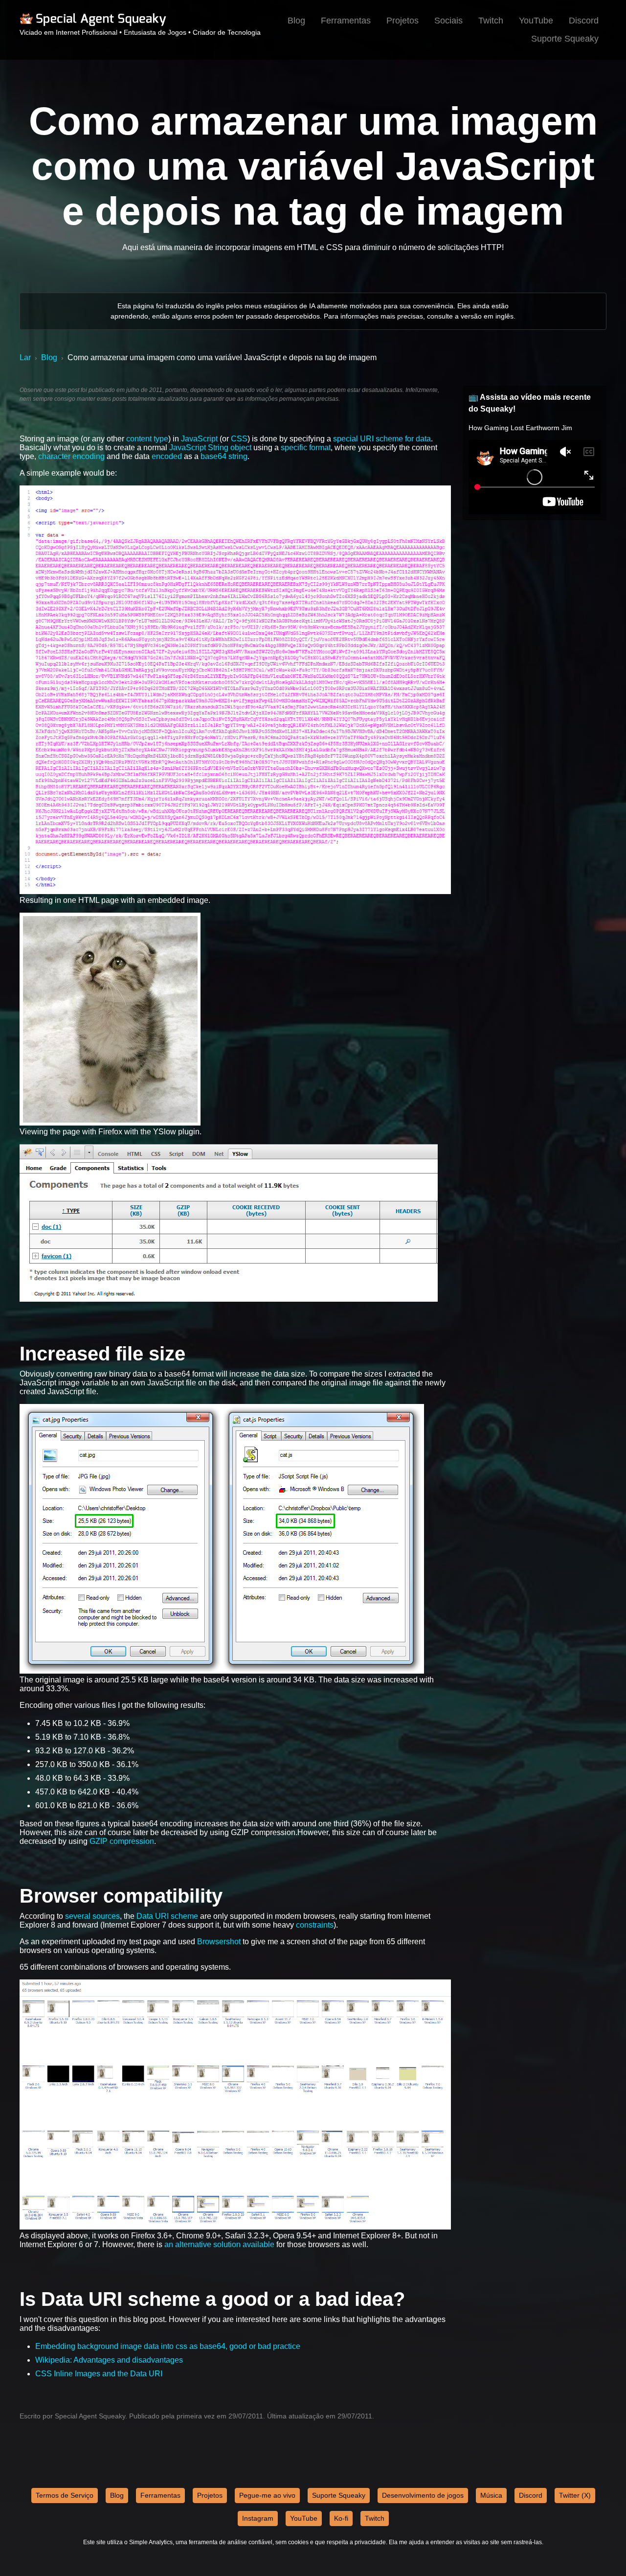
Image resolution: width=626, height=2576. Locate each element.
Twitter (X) (575, 2495)
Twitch (491, 21)
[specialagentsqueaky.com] (93, 24)
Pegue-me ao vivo (267, 2495)
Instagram (258, 2518)
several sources (92, 1916)
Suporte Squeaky (565, 39)
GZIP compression (122, 1841)
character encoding (71, 456)
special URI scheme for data (382, 439)
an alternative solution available (219, 2244)
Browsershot (219, 1942)
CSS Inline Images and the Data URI (99, 2374)
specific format (306, 448)
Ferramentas (346, 21)
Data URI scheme (167, 1916)
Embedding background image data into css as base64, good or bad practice (168, 2346)
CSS (239, 439)
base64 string (224, 456)
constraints (315, 1925)
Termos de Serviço (65, 2495)
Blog (296, 21)
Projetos (402, 21)
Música (491, 2495)
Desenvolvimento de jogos (423, 2495)
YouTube (536, 21)
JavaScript (199, 439)
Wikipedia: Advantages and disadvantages (109, 2360)
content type (147, 439)
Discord (584, 21)
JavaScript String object (210, 448)
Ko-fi (341, 2518)
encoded (167, 456)
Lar (25, 357)
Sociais (448, 21)
